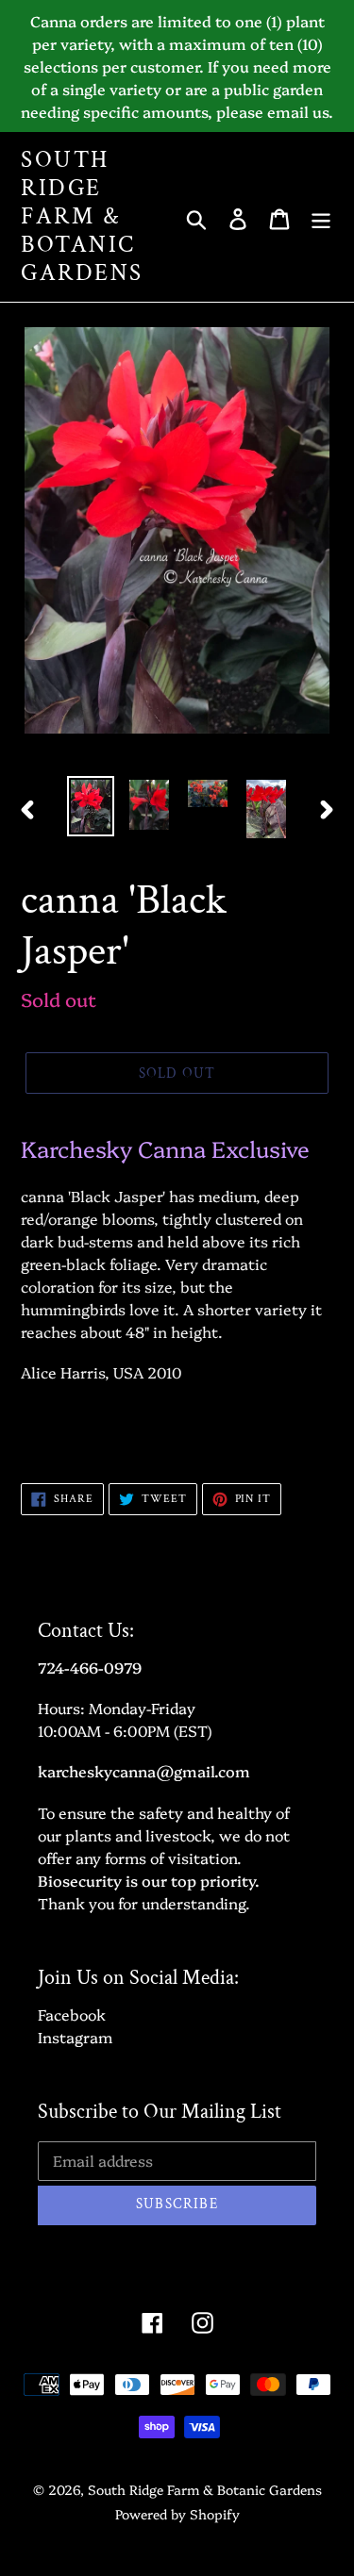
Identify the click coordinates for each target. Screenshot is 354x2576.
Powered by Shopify (177, 2514)
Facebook (72, 2014)
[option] (91, 806)
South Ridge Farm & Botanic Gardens (82, 217)
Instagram (75, 2037)
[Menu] (321, 216)
